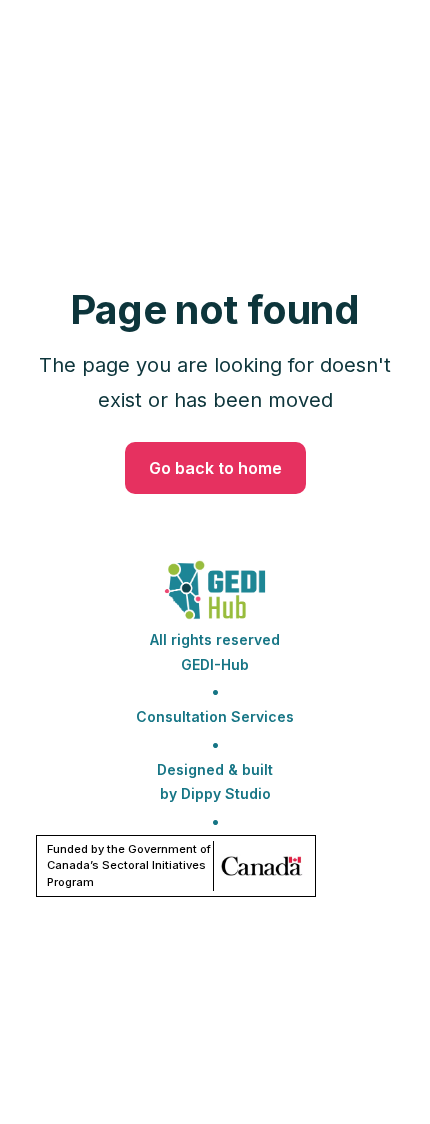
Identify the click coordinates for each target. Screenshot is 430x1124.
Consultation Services (215, 716)
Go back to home (215, 468)
